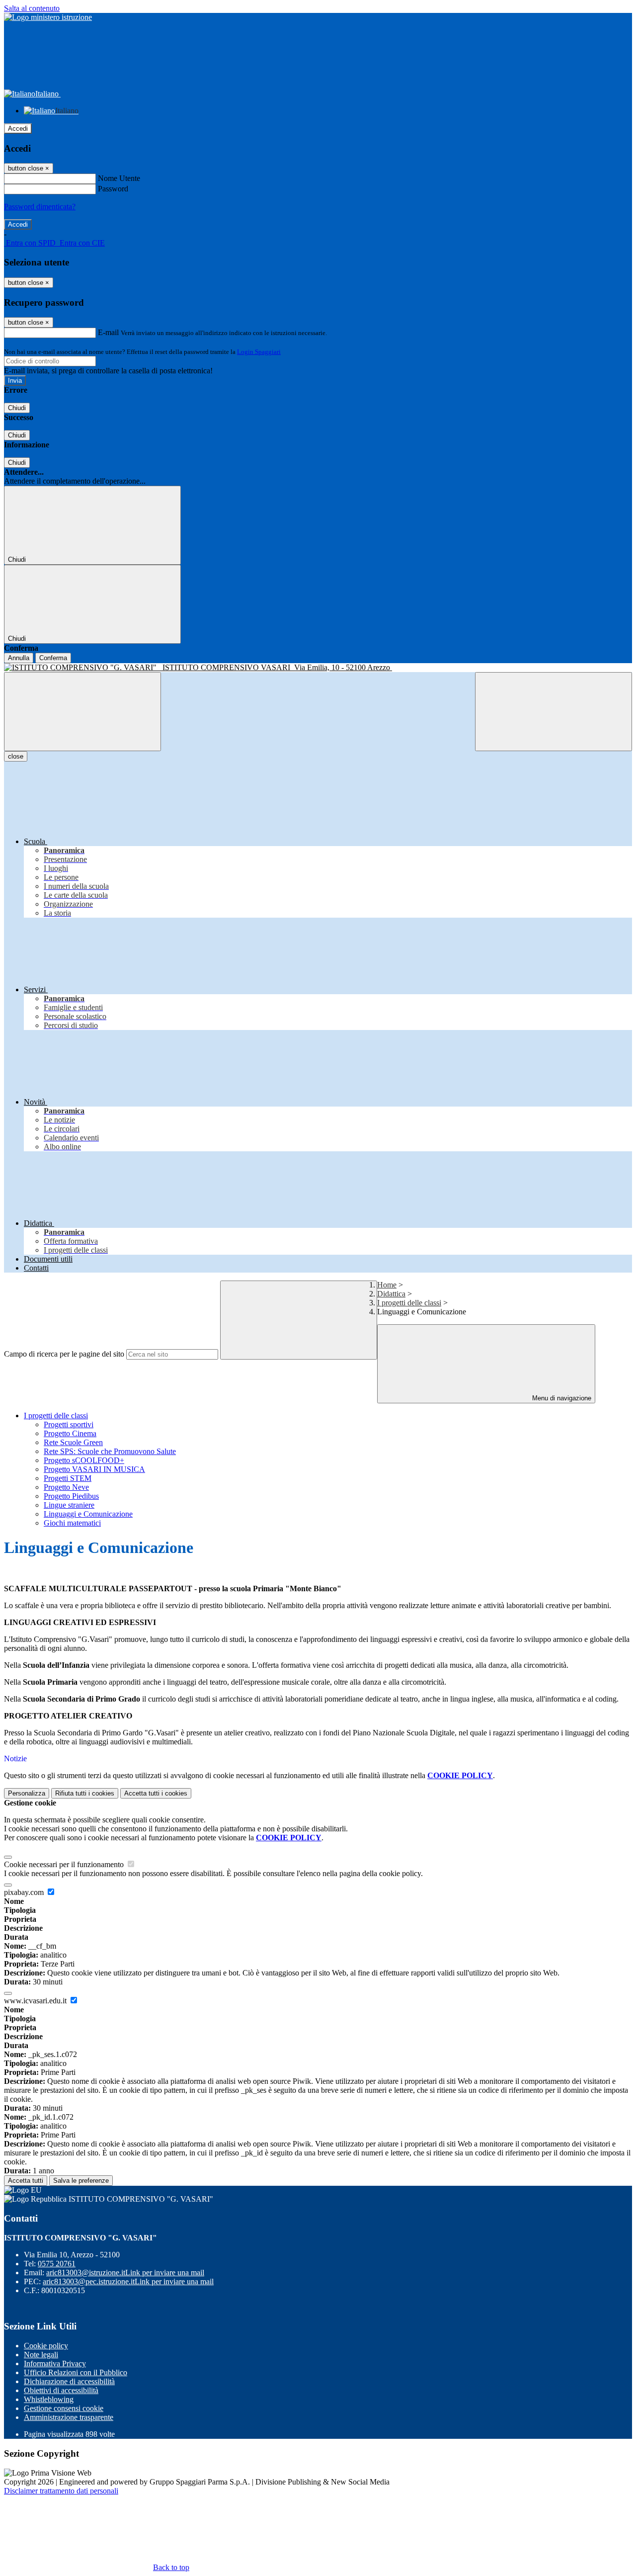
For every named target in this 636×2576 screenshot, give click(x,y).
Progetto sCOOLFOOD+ (84, 1460)
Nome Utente (119, 178)
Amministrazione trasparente (69, 2417)
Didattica (391, 1294)
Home (387, 1285)
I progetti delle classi (409, 1303)
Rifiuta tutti (85, 1793)
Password (113, 189)
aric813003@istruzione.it (125, 2273)
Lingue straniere (69, 1505)
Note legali (41, 2355)
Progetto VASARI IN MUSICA (94, 1469)
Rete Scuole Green (73, 1442)
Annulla (19, 658)
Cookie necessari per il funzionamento (65, 1864)
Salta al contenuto (32, 8)
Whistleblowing (49, 2399)
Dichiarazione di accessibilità (69, 2381)
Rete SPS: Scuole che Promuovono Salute (110, 1451)
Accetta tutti (156, 1793)
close (16, 756)
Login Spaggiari (259, 352)
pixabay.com (25, 1892)
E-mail (108, 332)
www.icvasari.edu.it (36, 2001)
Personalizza (27, 1793)
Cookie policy (46, 2346)
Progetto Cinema (70, 1433)
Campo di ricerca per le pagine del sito (64, 1354)
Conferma (53, 658)
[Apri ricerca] (554, 712)
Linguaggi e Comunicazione (88, 1514)
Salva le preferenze (81, 2181)
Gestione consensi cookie (64, 2408)
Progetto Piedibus (71, 1496)
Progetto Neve (66, 1487)
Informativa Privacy (55, 2363)
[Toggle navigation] (82, 712)
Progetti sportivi (69, 1424)
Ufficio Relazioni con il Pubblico (76, 2372)
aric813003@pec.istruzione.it (128, 2281)
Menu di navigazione (561, 1398)
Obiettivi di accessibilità (61, 2390)
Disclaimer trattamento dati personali (61, 2491)
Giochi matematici (72, 1523)
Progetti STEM (68, 1478)
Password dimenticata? (40, 207)
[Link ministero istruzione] (48, 17)
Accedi (18, 129)
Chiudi (17, 408)
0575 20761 (57, 2264)
